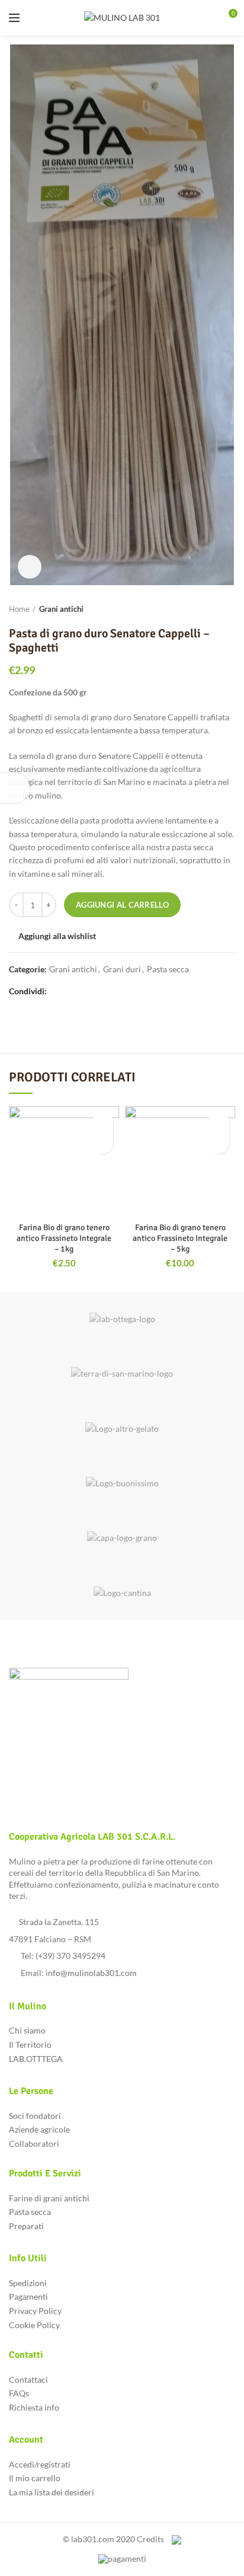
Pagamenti (28, 2296)
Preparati (26, 2226)
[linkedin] (97, 991)
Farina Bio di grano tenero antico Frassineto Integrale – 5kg (180, 1238)
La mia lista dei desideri (52, 2492)
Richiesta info (34, 2407)
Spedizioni (28, 2283)
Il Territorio (30, 2044)
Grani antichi (61, 609)
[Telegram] (111, 991)
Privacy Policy (35, 2311)
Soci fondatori (35, 2116)
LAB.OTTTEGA (36, 2059)
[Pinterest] (84, 991)
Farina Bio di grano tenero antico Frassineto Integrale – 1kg (64, 1238)
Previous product (206, 609)
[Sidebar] (15, 788)
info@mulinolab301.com (91, 1973)
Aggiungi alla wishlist (57, 936)
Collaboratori (34, 2144)
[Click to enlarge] (30, 567)
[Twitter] (70, 991)
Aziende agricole (39, 2129)
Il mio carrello (35, 2478)
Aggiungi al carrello (122, 905)
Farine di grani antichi (49, 2198)
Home (19, 609)
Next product (229, 609)
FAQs (19, 2393)
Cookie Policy (34, 2325)
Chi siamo (27, 2030)
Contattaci (28, 2379)
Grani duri (122, 969)
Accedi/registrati (40, 2464)
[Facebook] (57, 991)
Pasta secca (168, 969)
